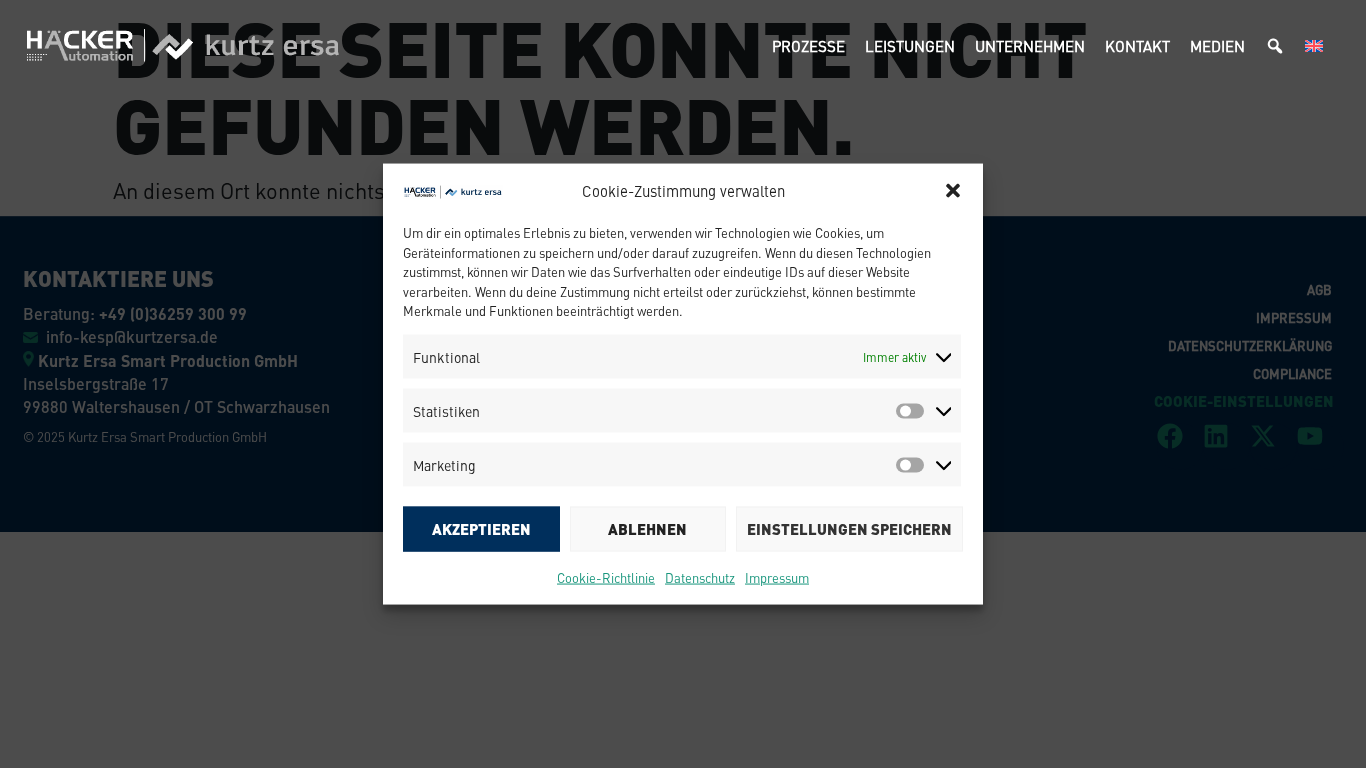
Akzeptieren (481, 529)
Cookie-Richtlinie (606, 576)
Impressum (777, 576)
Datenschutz (700, 576)
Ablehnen (647, 529)
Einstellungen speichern (849, 529)
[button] (953, 191)
